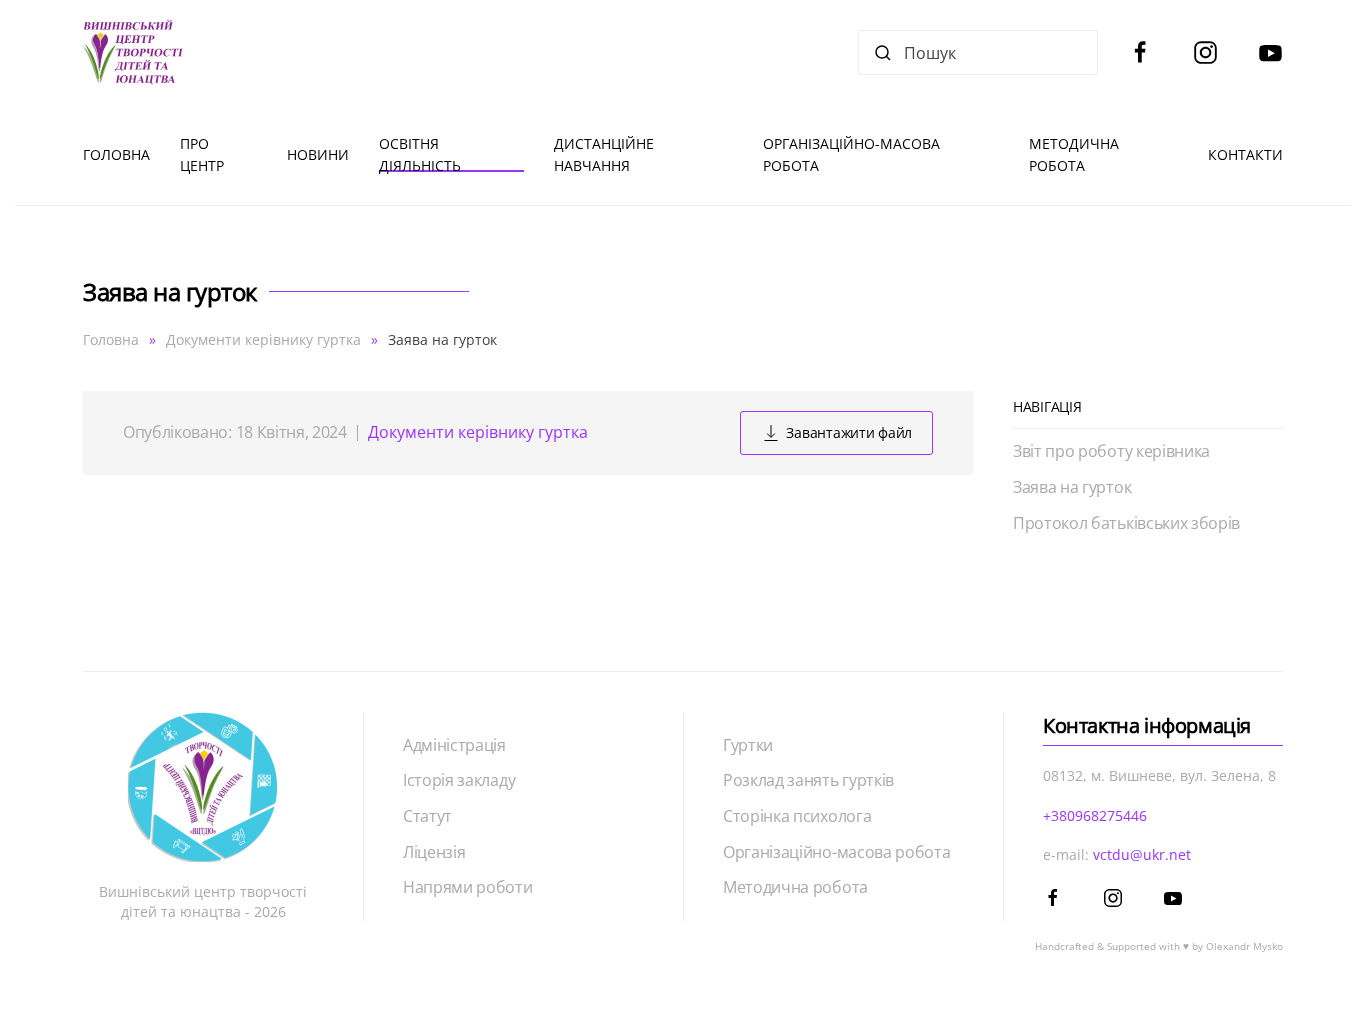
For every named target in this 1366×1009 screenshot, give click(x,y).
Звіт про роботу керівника (1111, 451)
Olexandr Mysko (1244, 946)
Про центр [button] (202, 154)
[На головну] (133, 52)
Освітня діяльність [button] (420, 154)
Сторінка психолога (797, 816)
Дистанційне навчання (604, 154)
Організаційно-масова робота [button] (851, 154)
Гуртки (748, 745)
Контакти (1245, 154)
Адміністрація (454, 745)
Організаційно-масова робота (836, 852)
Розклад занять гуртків (808, 780)
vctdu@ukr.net (1142, 854)
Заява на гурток (1072, 487)
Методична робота (795, 887)
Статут (427, 816)
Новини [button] (318, 154)
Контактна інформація (1147, 725)
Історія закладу (459, 780)
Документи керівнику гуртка (478, 432)
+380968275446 (1095, 815)
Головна (116, 154)
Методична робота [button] (1074, 154)
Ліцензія (434, 852)
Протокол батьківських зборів (1126, 523)
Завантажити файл (849, 432)
